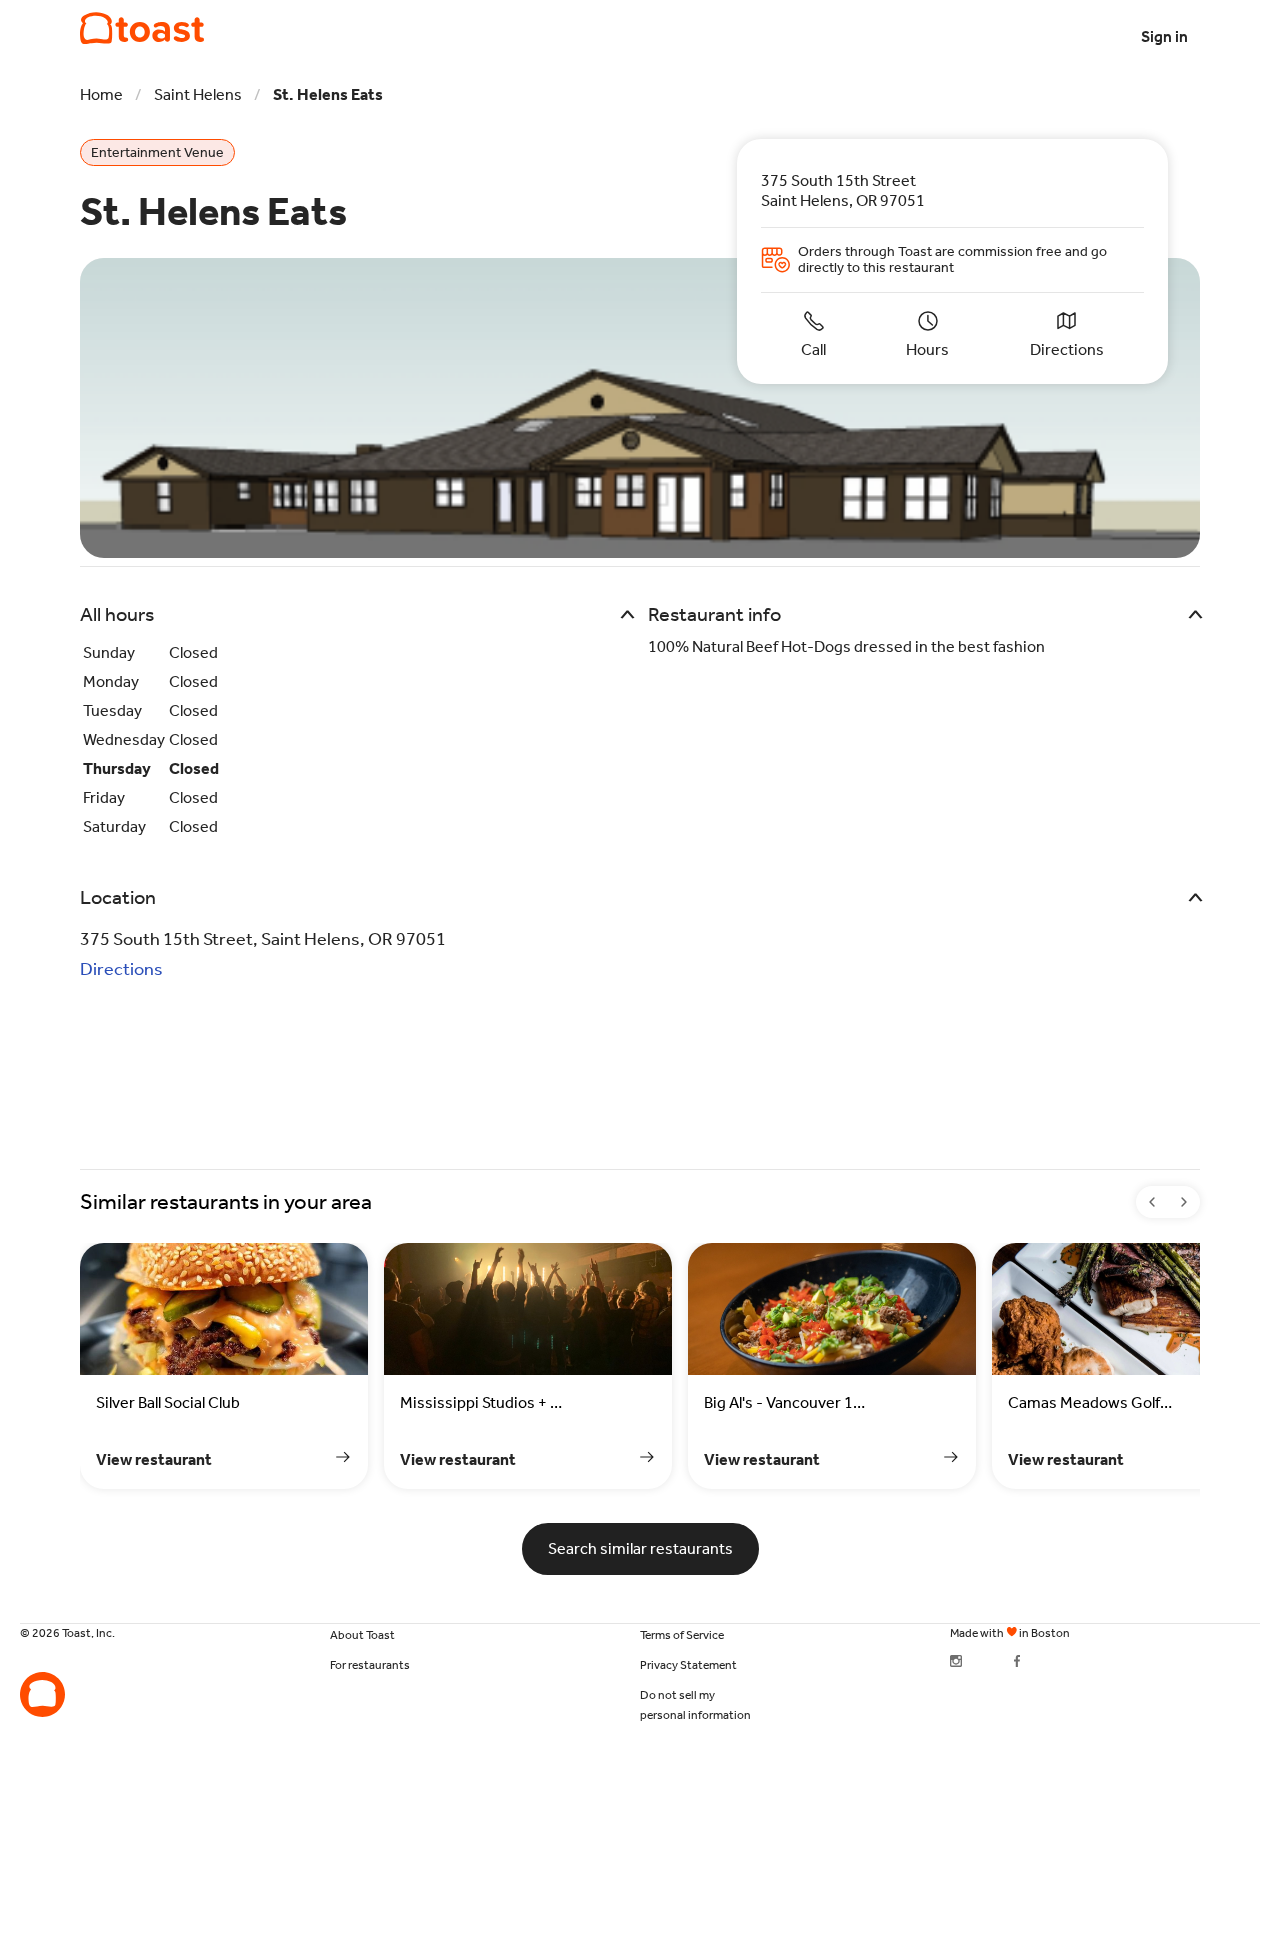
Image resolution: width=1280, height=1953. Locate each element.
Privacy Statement (688, 1665)
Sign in (1164, 36)
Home (101, 94)
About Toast (362, 1635)
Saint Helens (198, 94)
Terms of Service (682, 1635)
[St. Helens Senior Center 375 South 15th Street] (142, 28)
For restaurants (370, 1665)
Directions (121, 969)
